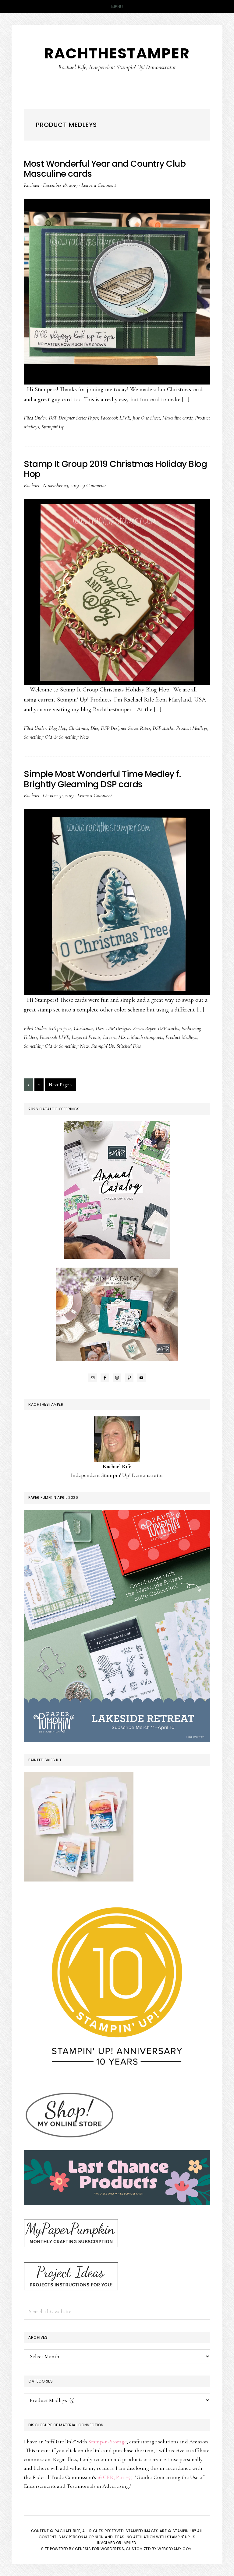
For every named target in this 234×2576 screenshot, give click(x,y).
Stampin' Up (53, 426)
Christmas (78, 728)
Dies (94, 728)
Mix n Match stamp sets (141, 1037)
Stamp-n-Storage (108, 2442)
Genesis (83, 2549)
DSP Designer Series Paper (73, 418)
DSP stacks (163, 728)
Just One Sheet (146, 418)
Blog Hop (57, 728)
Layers (109, 1037)
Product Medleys (192, 728)
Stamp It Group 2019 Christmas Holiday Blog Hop (115, 469)
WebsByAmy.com (175, 2549)
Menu (117, 7)
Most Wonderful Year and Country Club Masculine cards (105, 169)
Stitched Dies (129, 1046)
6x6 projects (60, 1028)
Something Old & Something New (56, 737)
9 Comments (94, 485)
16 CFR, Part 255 (115, 2477)
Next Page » (60, 1086)
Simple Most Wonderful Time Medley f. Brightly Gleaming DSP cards (102, 779)
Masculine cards (177, 418)
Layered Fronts (86, 1037)
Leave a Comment (99, 185)
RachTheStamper (117, 53)
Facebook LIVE (115, 418)
